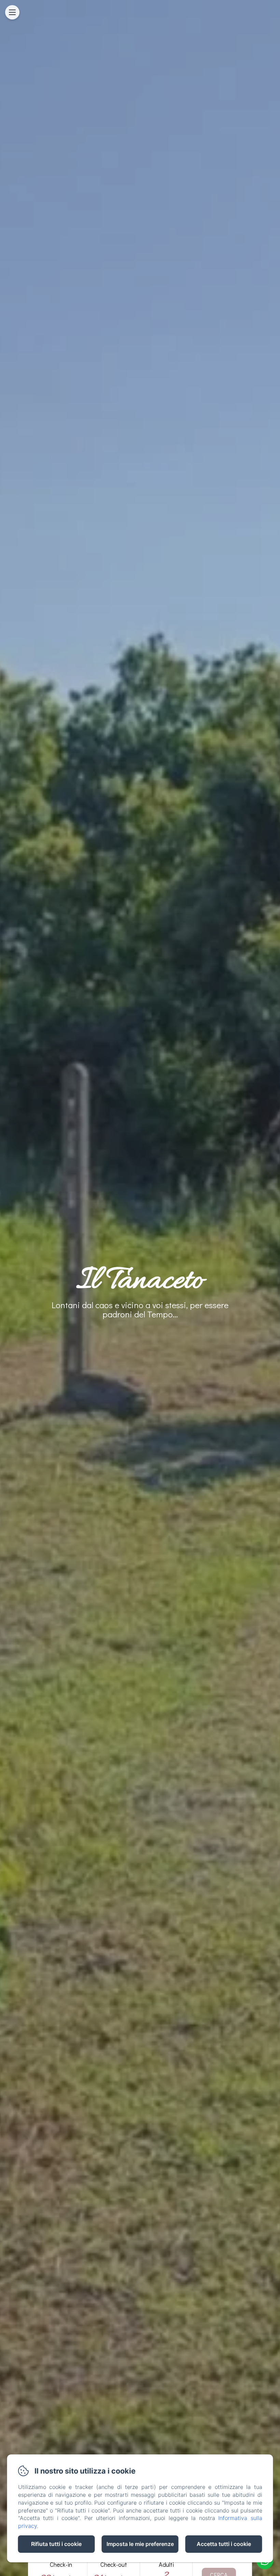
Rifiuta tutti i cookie (56, 2544)
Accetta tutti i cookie (224, 2544)
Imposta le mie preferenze (140, 2544)
